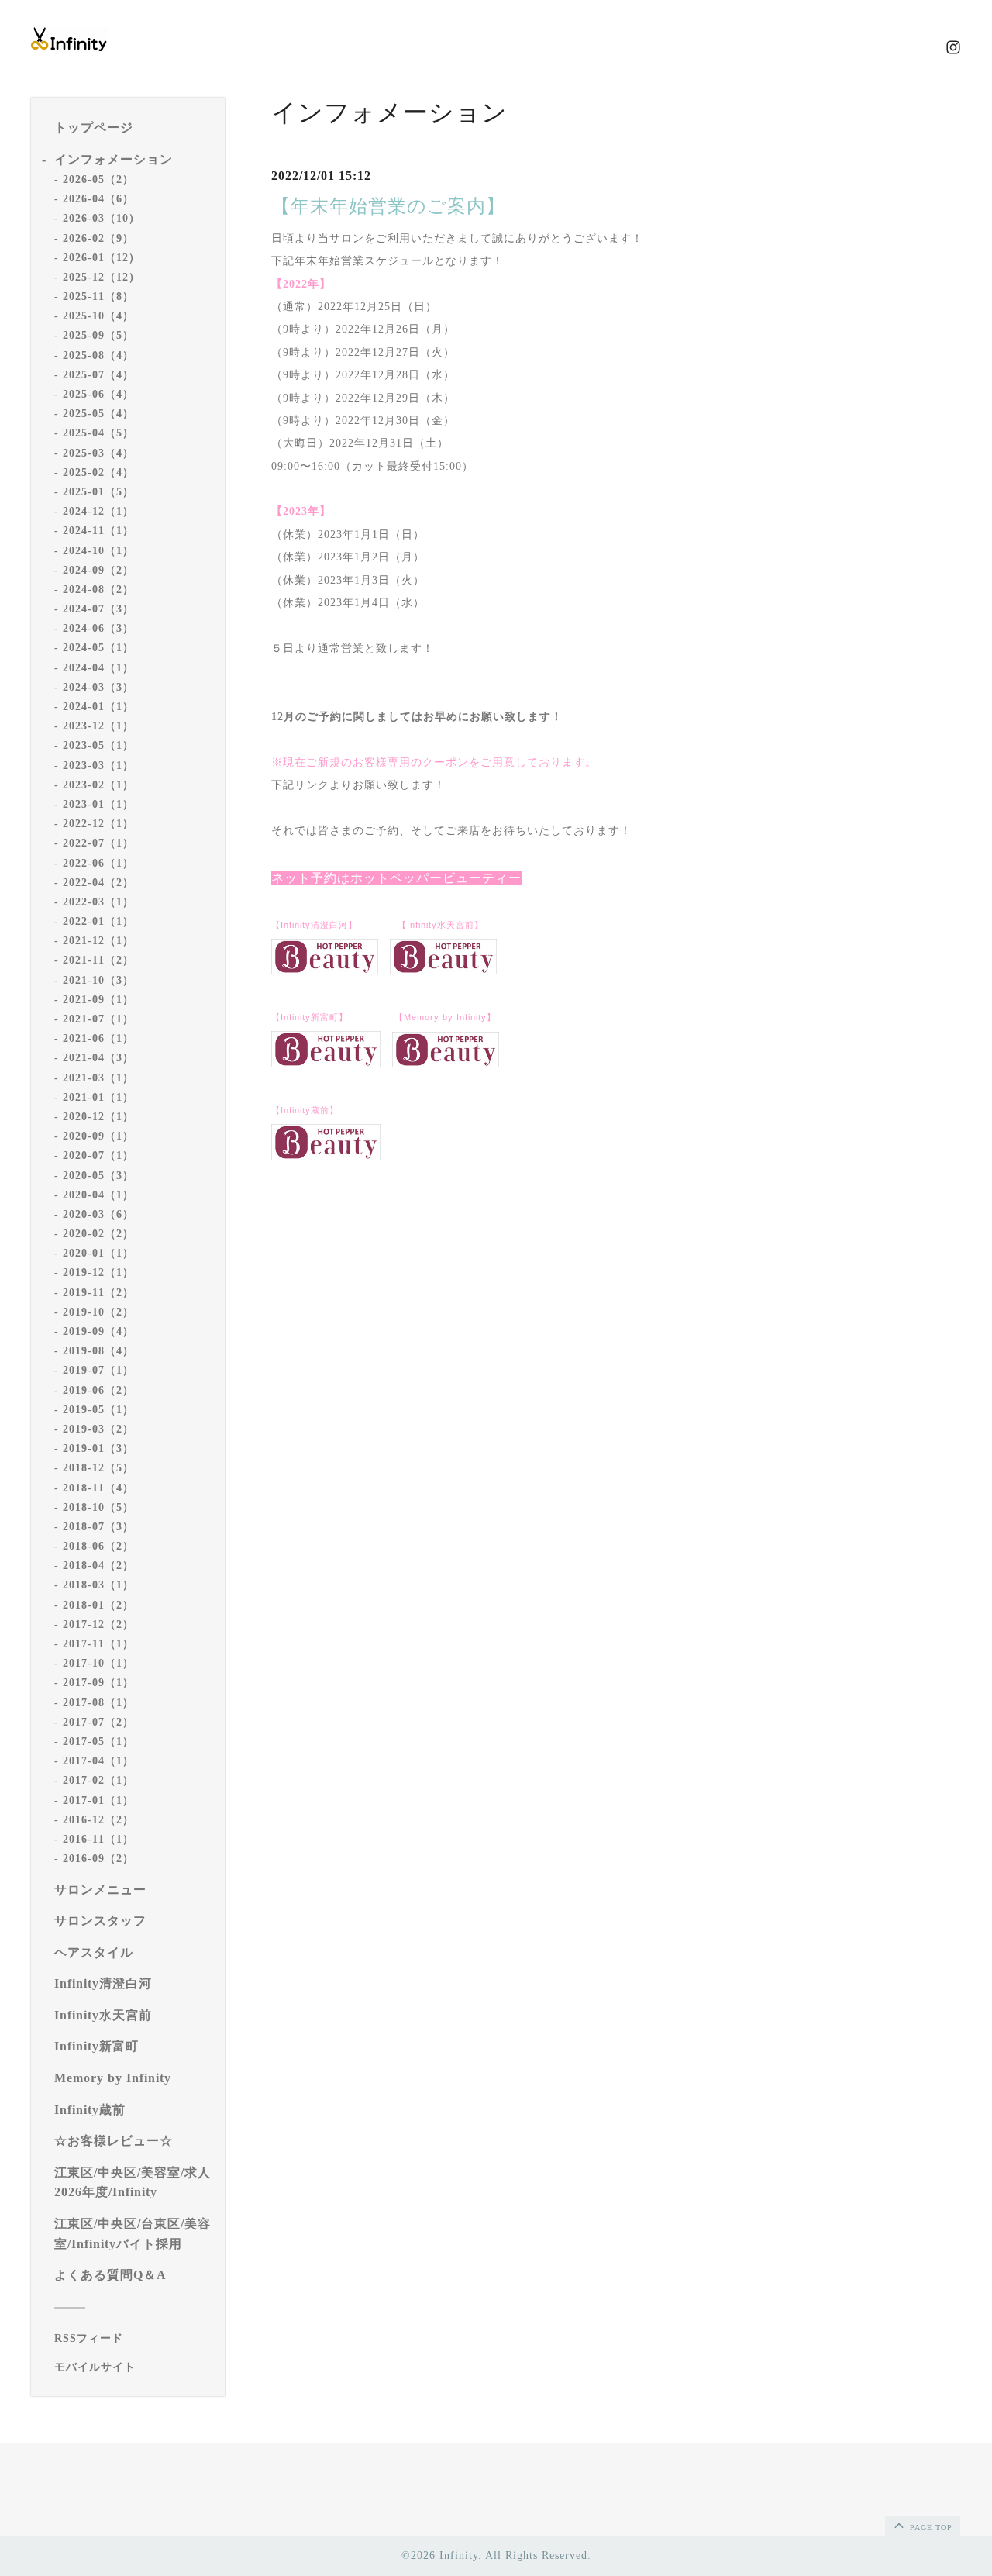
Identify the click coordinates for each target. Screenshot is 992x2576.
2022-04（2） (98, 883)
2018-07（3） (98, 1527)
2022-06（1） (98, 863)
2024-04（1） (98, 668)
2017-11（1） (98, 1644)
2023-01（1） (98, 804)
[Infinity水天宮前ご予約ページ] (443, 971)
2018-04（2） (98, 1566)
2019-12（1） (98, 1272)
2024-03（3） (98, 687)
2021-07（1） (98, 1019)
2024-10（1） (98, 551)
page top (930, 2528)
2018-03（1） (98, 1585)
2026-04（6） (98, 199)
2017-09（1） (98, 1683)
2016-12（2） (98, 1820)
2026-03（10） (102, 218)
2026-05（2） (98, 179)
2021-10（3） (98, 980)
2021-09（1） (98, 1000)
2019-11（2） (98, 1293)
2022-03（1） (98, 902)
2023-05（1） (98, 745)
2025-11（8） (98, 297)
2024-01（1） (98, 707)
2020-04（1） (98, 1195)
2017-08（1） (98, 1703)
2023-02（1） (98, 785)
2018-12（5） (98, 1468)
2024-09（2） (98, 570)
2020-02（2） (98, 1234)
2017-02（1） (98, 1780)
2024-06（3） (98, 628)
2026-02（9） (98, 238)
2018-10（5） (98, 1507)
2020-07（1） (98, 1155)
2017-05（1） (98, 1741)
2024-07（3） (98, 609)
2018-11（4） (98, 1488)
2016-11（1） (98, 1839)
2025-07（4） (98, 375)
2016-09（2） (98, 1859)
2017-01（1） (98, 1800)
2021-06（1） (98, 1038)
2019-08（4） (98, 1351)
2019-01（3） (98, 1448)
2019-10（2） (98, 1312)
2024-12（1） (98, 511)
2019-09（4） (98, 1331)
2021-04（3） (98, 1058)
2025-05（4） (98, 414)
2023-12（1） (98, 726)
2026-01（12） (102, 258)
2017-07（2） (98, 1722)
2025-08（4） (98, 355)
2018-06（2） (98, 1546)
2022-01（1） (98, 921)
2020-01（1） (98, 1253)
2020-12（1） (98, 1117)
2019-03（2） (98, 1429)
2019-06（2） (98, 1390)
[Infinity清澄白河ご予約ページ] (325, 971)
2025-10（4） (98, 316)
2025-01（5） (98, 492)
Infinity (459, 2555)
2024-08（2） (98, 590)
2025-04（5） (98, 433)
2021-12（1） (98, 941)
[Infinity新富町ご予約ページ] (326, 1064)
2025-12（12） (102, 277)
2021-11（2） (98, 960)
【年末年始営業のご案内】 (388, 206)
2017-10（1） (98, 1663)
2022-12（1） (98, 824)
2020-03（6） (98, 1214)
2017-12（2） (98, 1624)
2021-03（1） (98, 1078)
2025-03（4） (98, 453)
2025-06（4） (98, 394)
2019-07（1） (98, 1370)
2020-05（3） (98, 1176)
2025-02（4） (98, 472)
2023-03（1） (98, 766)
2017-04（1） (98, 1761)
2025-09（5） (98, 335)
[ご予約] (446, 1064)
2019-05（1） (98, 1410)
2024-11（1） (98, 531)
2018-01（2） (98, 1605)
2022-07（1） (98, 843)
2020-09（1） (98, 1136)
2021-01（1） (98, 1097)
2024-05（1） (98, 648)
